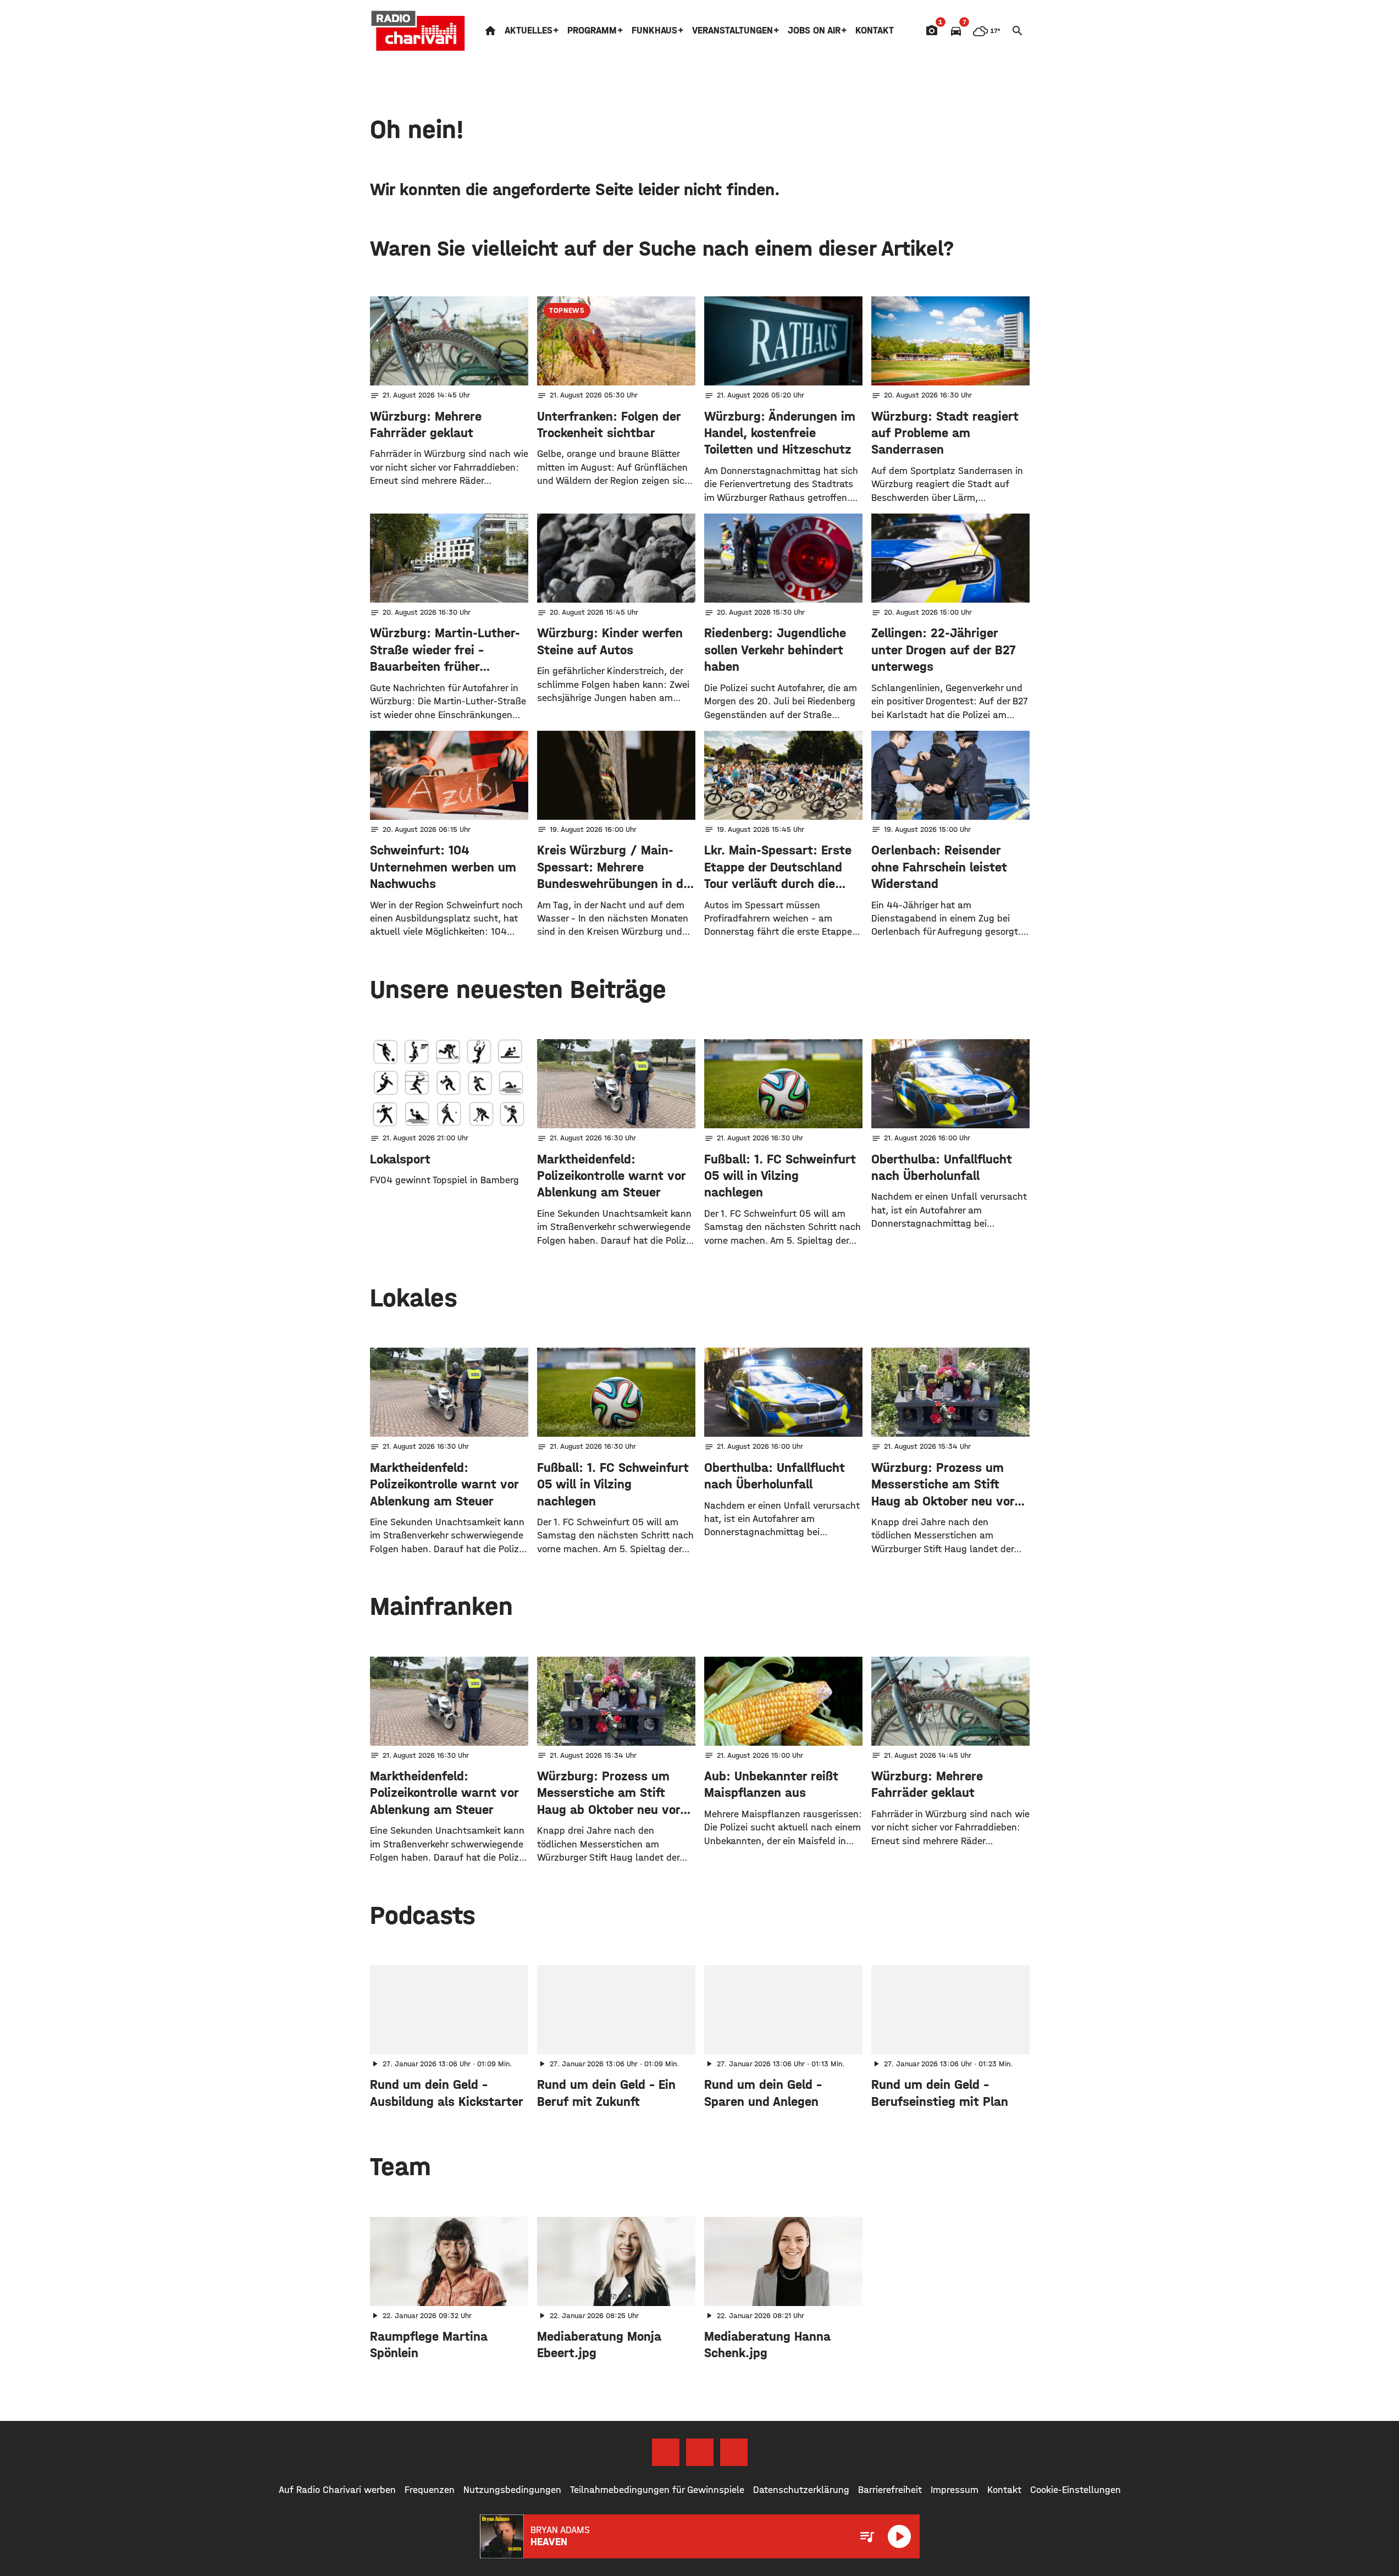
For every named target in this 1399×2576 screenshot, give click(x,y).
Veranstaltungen (732, 31)
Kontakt (875, 31)
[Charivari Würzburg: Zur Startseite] (418, 31)
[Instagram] (700, 2452)
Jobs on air (814, 31)
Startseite (490, 31)
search (1018, 31)
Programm (592, 31)
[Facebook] (666, 2452)
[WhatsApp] (734, 2452)
